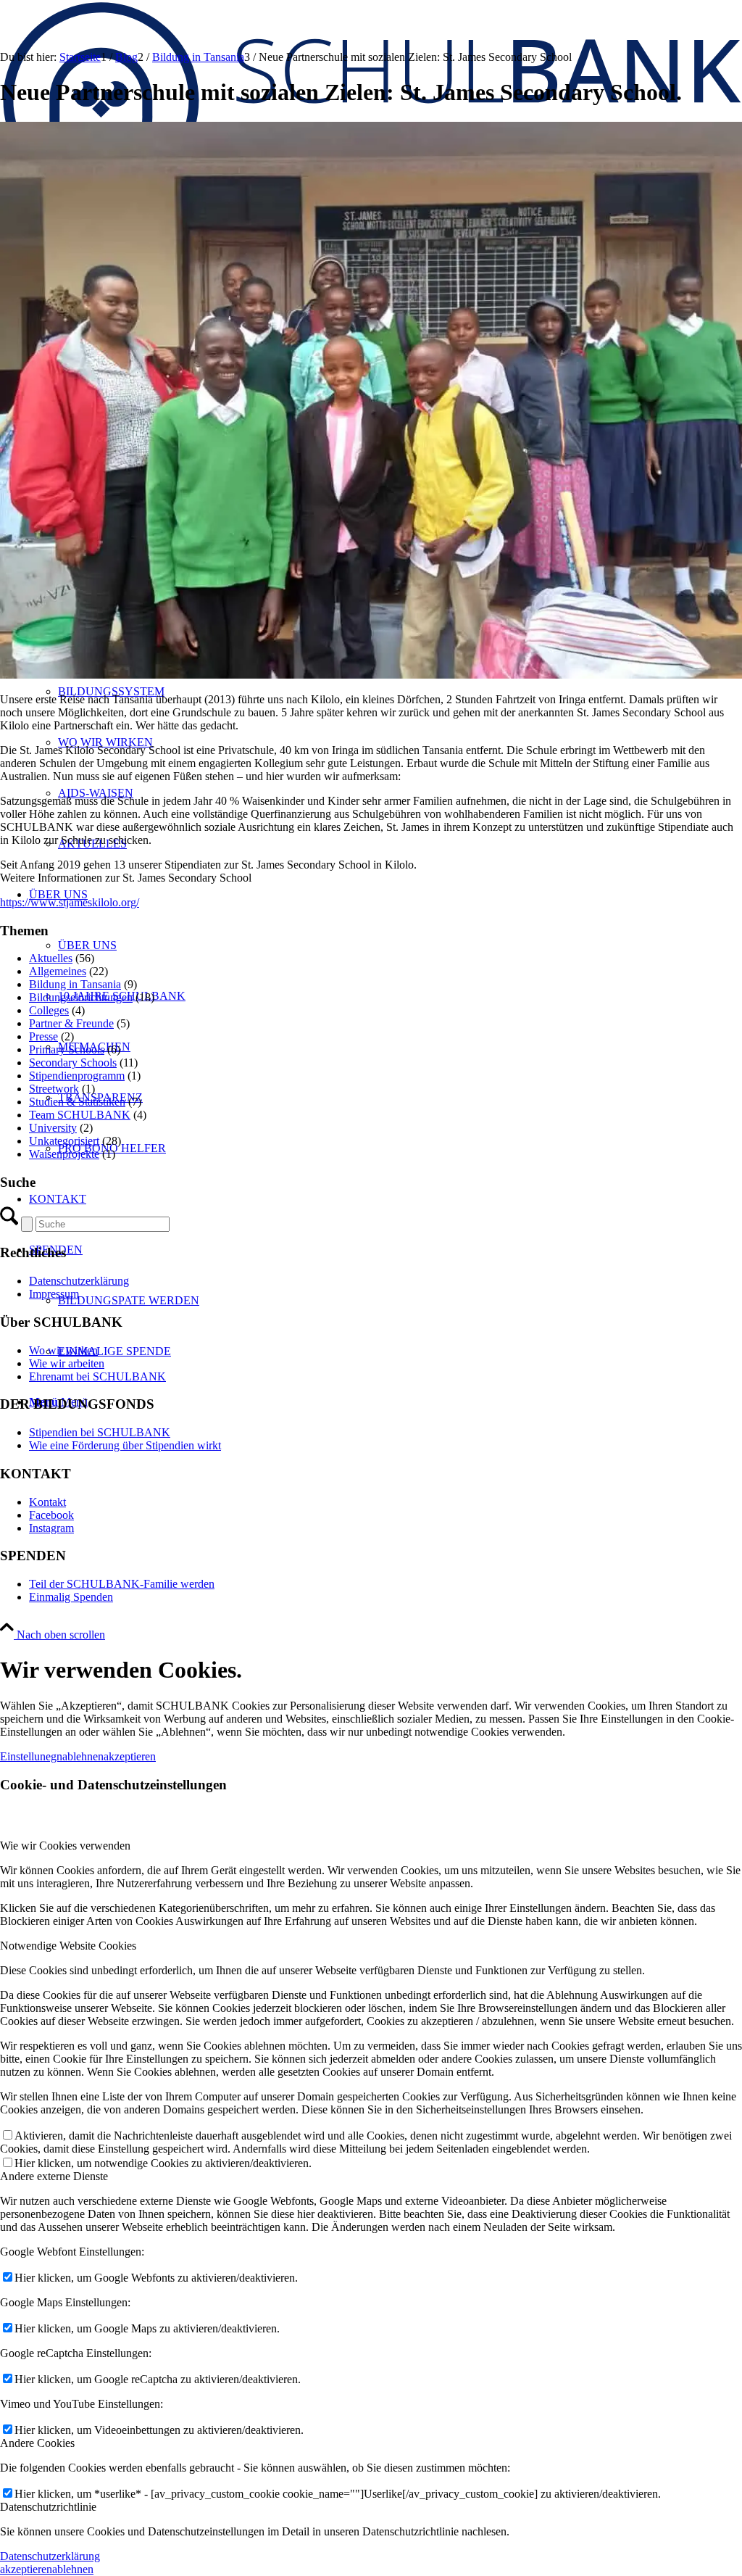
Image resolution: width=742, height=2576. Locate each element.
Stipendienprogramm (77, 1076)
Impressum (54, 1294)
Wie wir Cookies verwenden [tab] (65, 1846)
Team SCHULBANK (80, 1115)
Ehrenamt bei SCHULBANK (97, 1376)
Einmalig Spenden (71, 1597)
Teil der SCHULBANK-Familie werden (122, 1584)
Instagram (51, 1528)
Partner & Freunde (71, 1023)
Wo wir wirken (63, 1350)
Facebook (51, 1515)
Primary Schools (67, 1049)
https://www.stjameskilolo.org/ (70, 902)
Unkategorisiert (64, 1141)
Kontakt (47, 1502)
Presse (43, 1036)
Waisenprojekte (64, 1154)
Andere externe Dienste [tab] (54, 2176)
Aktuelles (51, 958)
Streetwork (54, 1089)
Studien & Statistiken (77, 1102)
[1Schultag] (371, 675)
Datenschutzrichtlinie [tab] (48, 2507)
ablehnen (83, 1756)
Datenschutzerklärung (79, 1281)
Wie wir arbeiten (67, 1363)
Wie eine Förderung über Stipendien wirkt (125, 1445)
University (53, 1128)
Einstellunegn (31, 1756)
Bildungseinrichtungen (81, 997)
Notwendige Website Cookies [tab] (68, 1946)
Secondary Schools (73, 1063)
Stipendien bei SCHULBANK (100, 1432)
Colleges (49, 1010)
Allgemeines (58, 971)
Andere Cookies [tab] (37, 2443)
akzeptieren (130, 1756)
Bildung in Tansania (75, 984)
